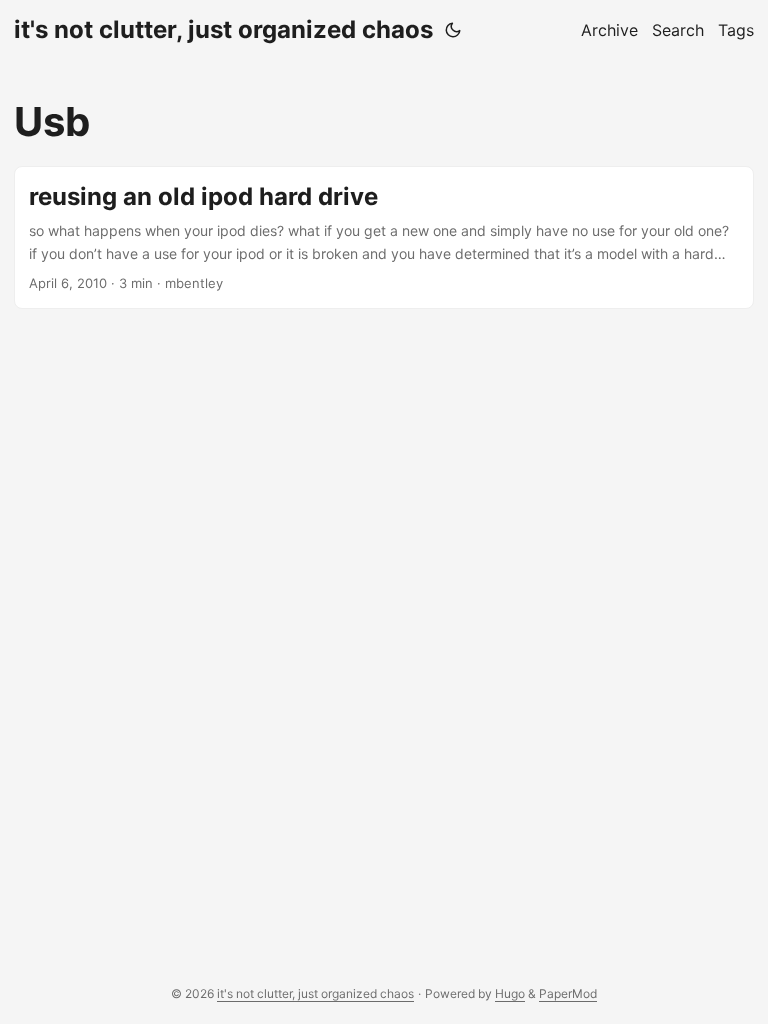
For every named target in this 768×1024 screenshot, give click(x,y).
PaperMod (568, 993)
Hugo (510, 993)
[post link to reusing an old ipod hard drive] (384, 237)
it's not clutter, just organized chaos (223, 29)
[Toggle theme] (453, 30)
